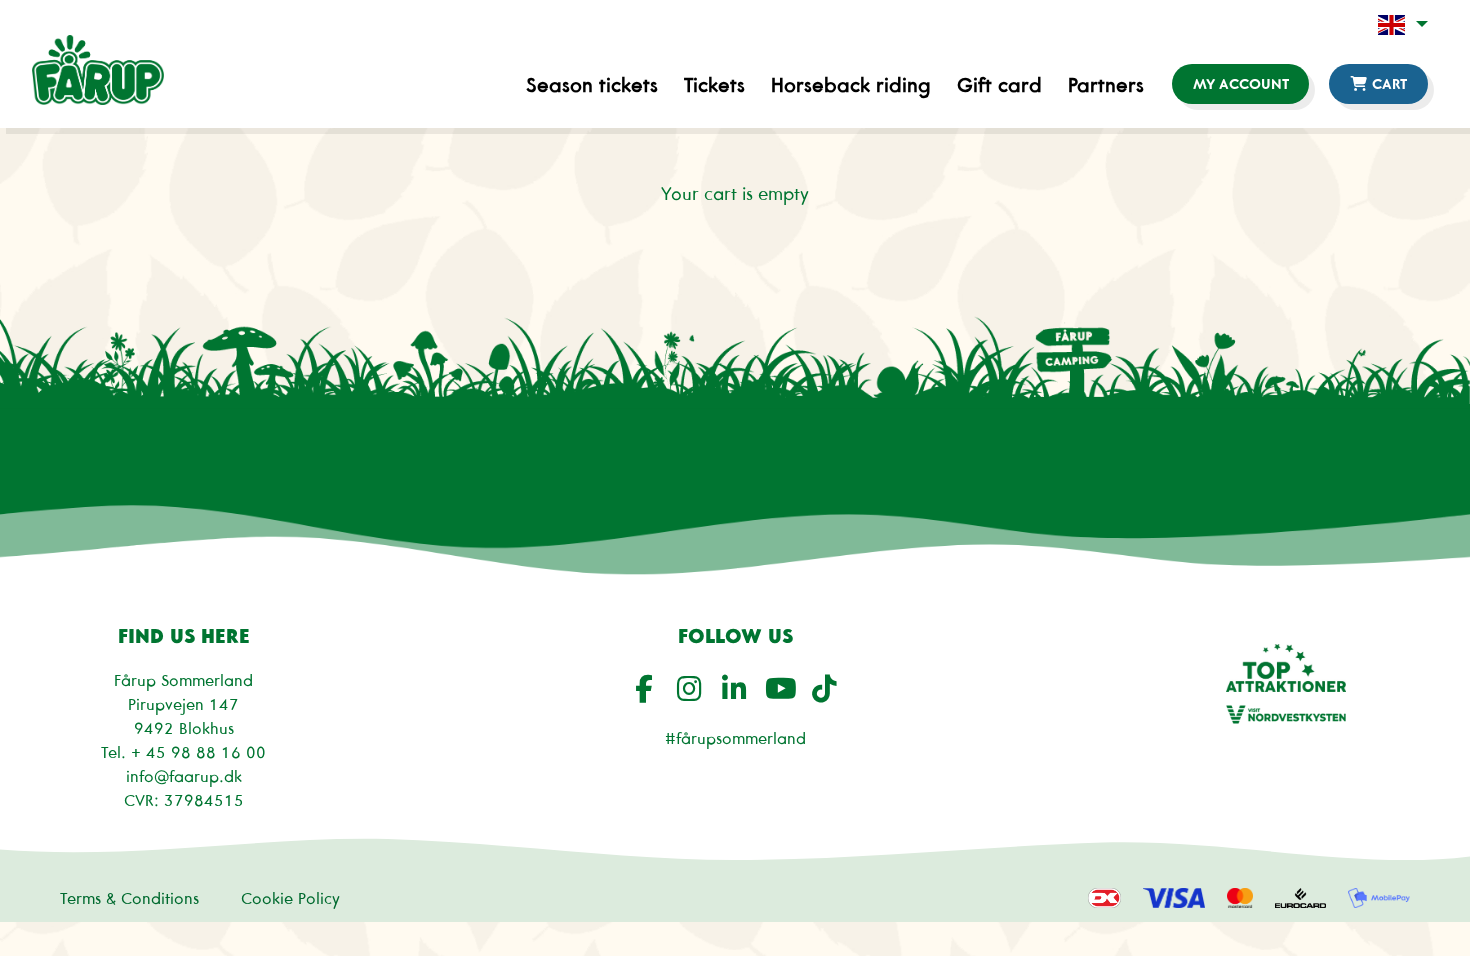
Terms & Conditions (129, 898)
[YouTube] (782, 688)
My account (1241, 84)
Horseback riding (851, 84)
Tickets (714, 84)
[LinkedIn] (737, 688)
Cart (1387, 84)
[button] (1403, 25)
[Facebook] (647, 688)
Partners (1106, 84)
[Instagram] (692, 688)
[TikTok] (827, 688)
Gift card (999, 84)
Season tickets (592, 84)
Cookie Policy (290, 898)
